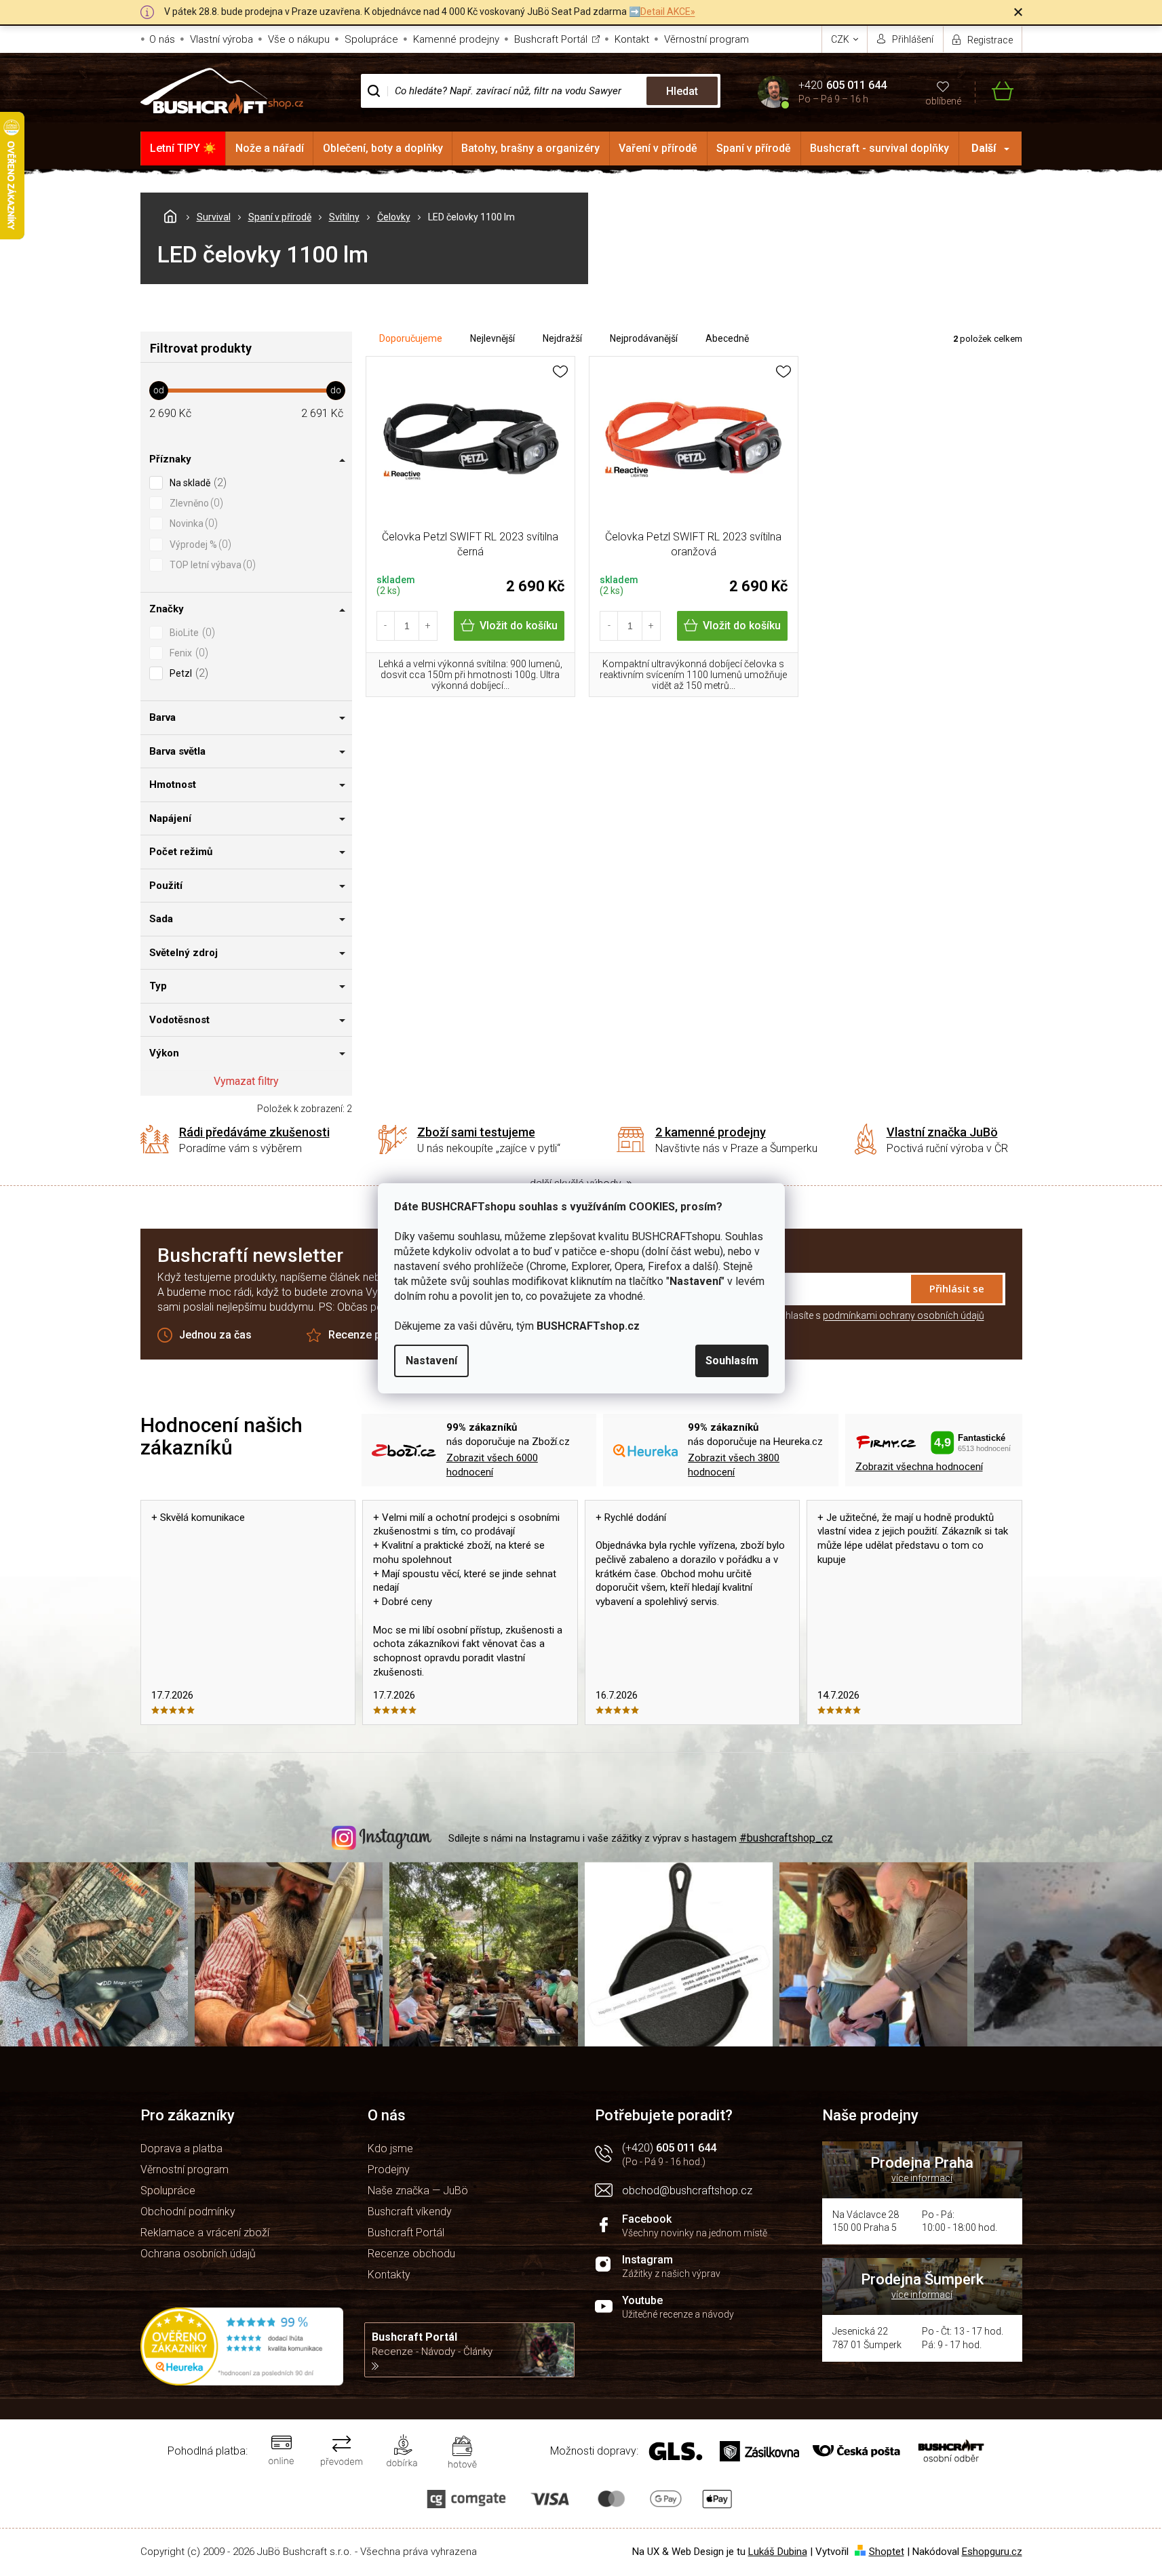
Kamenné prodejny (456, 39)
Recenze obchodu (411, 2254)
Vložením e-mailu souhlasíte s (839, 1315)
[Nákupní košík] (994, 91)
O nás (162, 39)
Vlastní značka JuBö (942, 1132)
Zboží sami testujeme (476, 1132)
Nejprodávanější (644, 338)
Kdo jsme (390, 2148)
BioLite (191, 632)
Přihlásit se (957, 1288)
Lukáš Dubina (778, 2552)
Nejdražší (562, 338)
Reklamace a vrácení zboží (205, 2233)
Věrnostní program (706, 39)
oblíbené (943, 101)
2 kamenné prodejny (711, 1132)
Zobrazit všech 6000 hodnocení (492, 1465)
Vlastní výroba (221, 39)
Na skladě (196, 482)
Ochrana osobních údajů (198, 2254)
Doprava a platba (181, 2148)
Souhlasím (732, 1361)
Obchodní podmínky (188, 2212)
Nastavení (431, 1361)
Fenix (187, 653)
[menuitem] (183, 148)
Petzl (187, 673)
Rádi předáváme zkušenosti (254, 1132)
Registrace (990, 40)
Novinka (192, 523)
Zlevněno (195, 503)
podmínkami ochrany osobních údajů (904, 1315)
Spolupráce (371, 39)
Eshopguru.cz (992, 2552)
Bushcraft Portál (551, 39)
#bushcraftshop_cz (786, 1838)
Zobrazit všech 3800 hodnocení (734, 1465)
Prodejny (389, 2169)
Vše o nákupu (299, 39)
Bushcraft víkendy (410, 2212)
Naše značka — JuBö (418, 2191)
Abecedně (727, 338)
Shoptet (887, 2552)
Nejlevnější (492, 338)
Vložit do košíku (519, 626)
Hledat (682, 91)
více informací (922, 2178)
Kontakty (389, 2275)
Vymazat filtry (246, 1081)
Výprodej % (199, 544)
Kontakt (632, 39)
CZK (841, 39)
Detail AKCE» (668, 12)
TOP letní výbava (211, 564)
